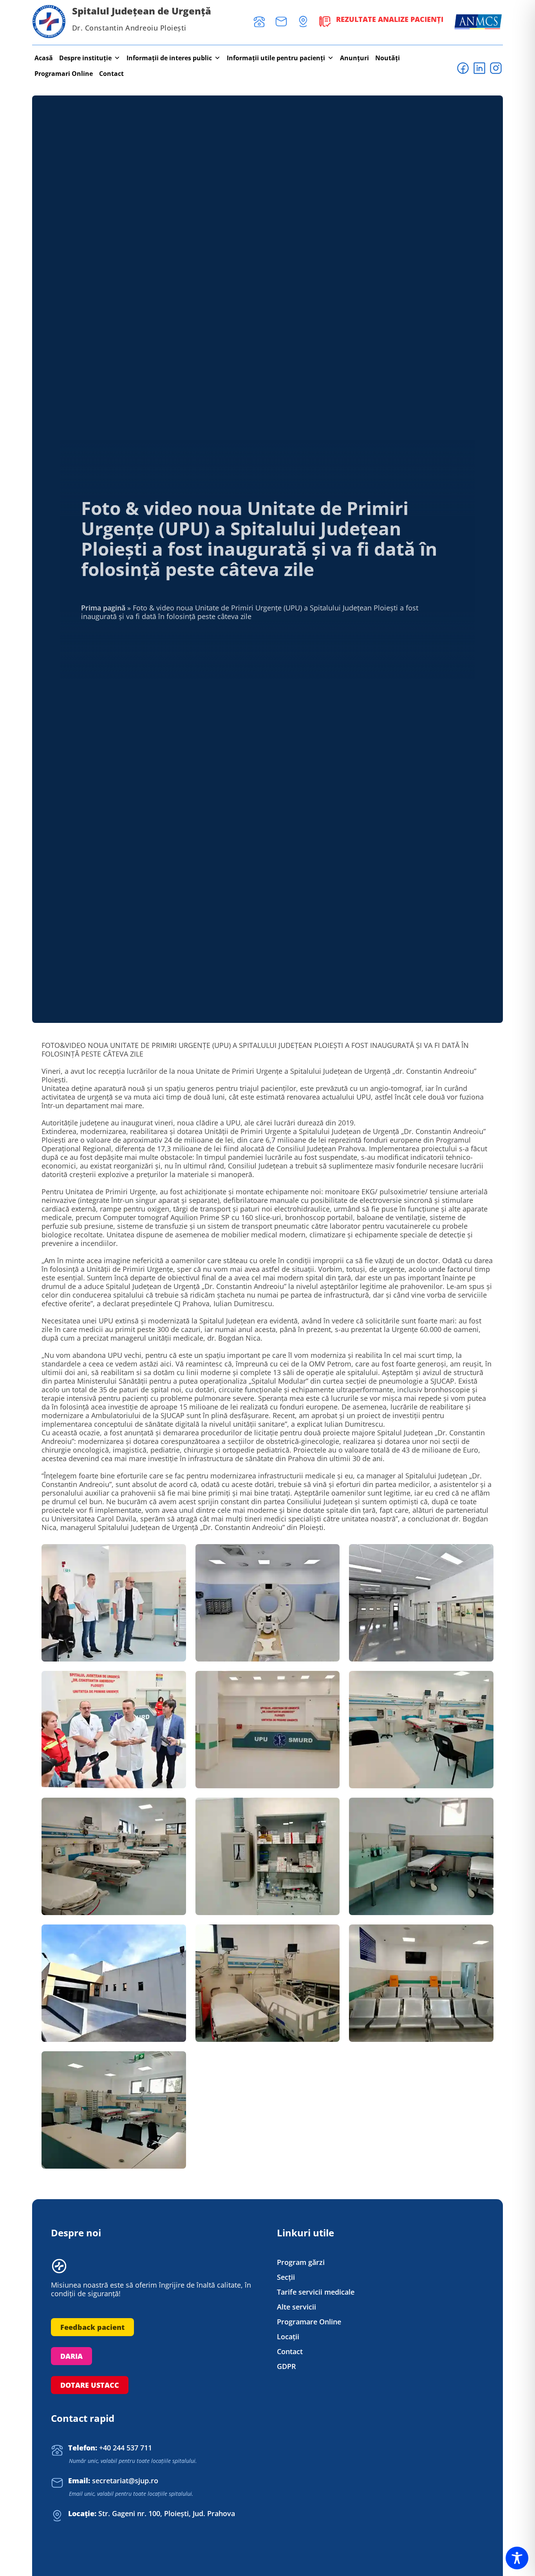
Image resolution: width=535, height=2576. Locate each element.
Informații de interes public (169, 58)
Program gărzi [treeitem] (301, 2262)
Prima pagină (103, 608)
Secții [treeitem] (286, 2277)
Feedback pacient (92, 2327)
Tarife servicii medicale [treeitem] (316, 2292)
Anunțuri (354, 58)
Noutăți (388, 58)
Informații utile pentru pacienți (276, 58)
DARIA (71, 2356)
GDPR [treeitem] (286, 2366)
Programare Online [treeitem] (309, 2322)
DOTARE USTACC (90, 2385)
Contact (111, 74)
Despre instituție (85, 58)
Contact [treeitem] (290, 2352)
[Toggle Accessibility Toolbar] (517, 2558)
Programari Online (64, 74)
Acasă (44, 58)
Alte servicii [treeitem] (296, 2307)
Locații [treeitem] (288, 2337)
